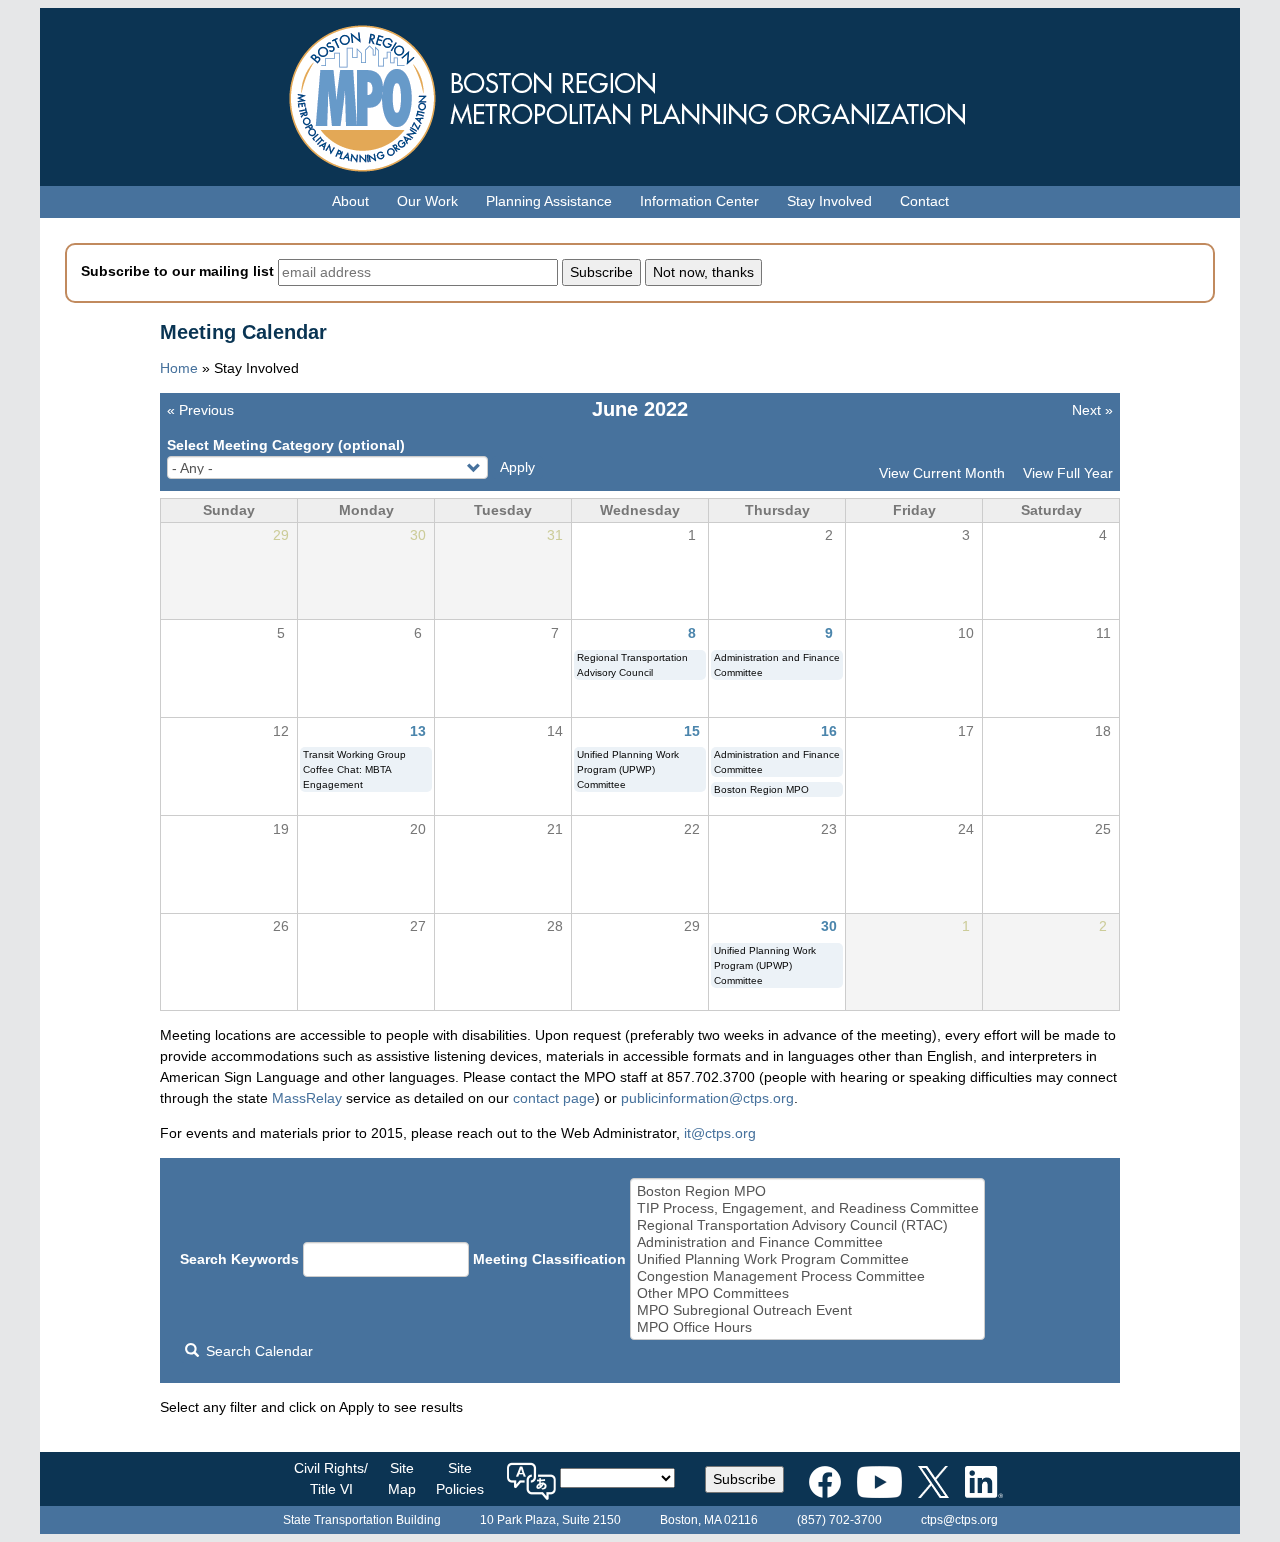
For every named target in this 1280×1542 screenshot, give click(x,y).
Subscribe (744, 1479)
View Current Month (942, 473)
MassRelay (307, 1098)
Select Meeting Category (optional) (286, 445)
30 (829, 926)
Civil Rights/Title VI (331, 1478)
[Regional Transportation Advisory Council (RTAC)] (808, 1225)
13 (418, 731)
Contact (924, 201)
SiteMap (402, 1478)
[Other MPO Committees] (808, 1293)
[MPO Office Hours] (808, 1327)
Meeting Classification (549, 1259)
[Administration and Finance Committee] (808, 1242)
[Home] (640, 93)
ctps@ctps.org (959, 1520)
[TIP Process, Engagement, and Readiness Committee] (808, 1208)
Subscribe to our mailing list (177, 271)
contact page (554, 1098)
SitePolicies (460, 1478)
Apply (517, 467)
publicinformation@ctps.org (707, 1098)
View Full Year (1068, 473)
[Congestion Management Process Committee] (808, 1276)
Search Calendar (257, 1351)
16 (829, 731)
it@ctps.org (720, 1133)
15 (692, 731)
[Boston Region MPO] (808, 1191)
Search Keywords (239, 1259)
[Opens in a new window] (825, 1478)
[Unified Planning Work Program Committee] (808, 1259)
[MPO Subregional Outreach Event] (808, 1310)
